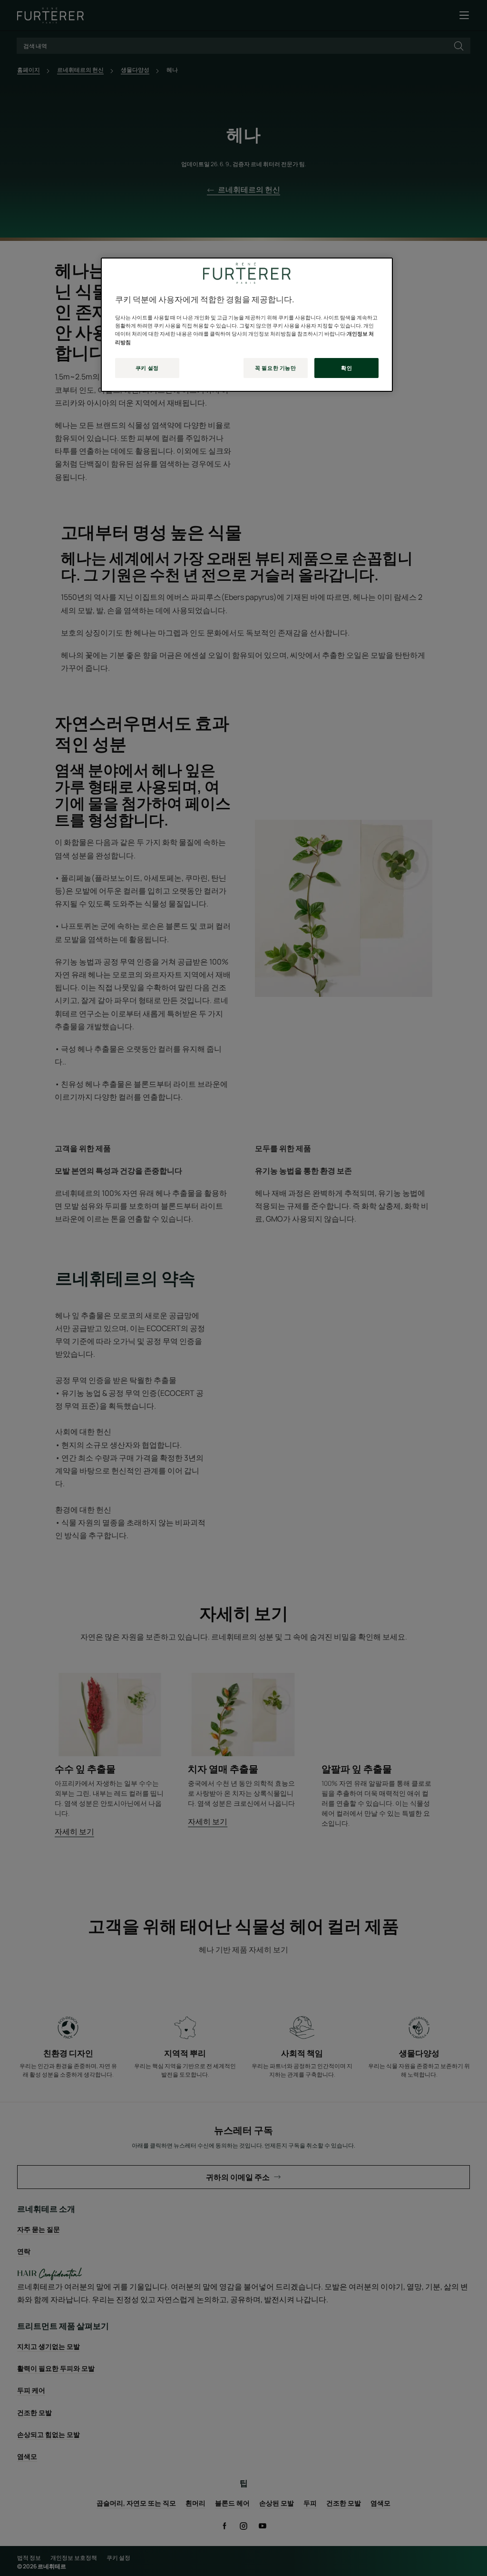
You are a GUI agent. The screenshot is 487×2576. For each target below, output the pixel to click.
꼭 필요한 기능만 (275, 368)
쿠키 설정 (147, 368)
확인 (346, 368)
